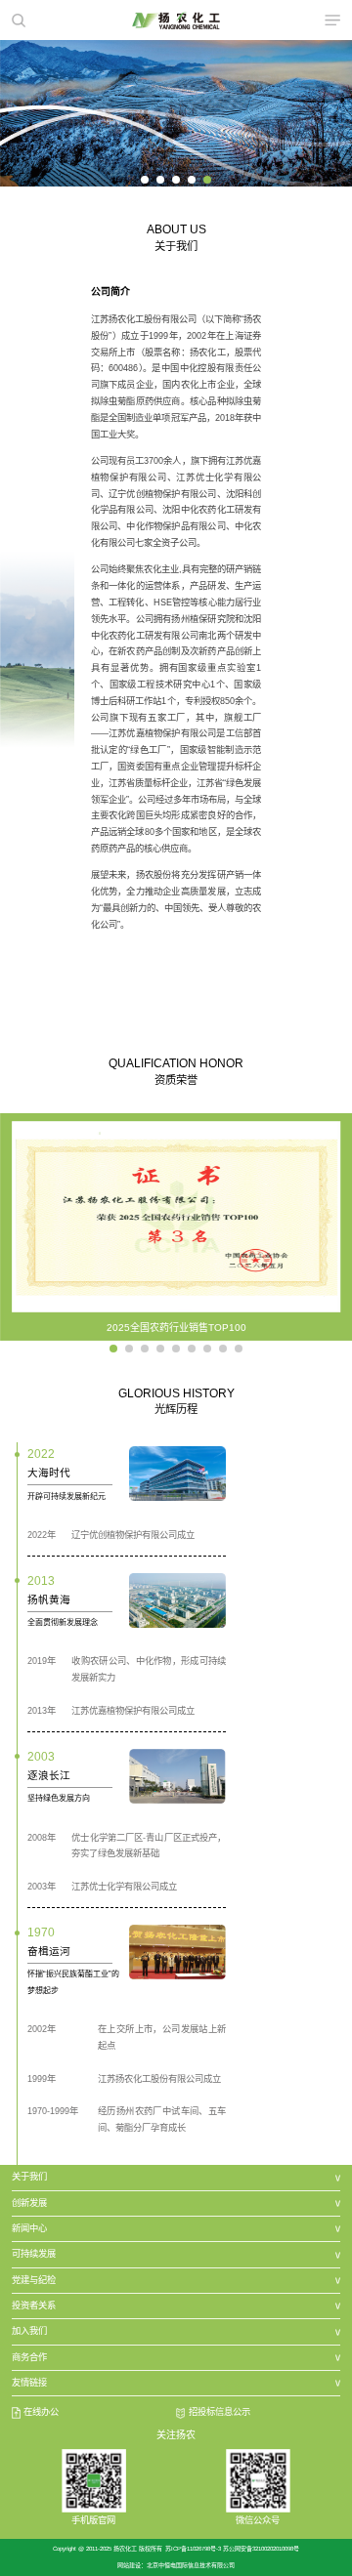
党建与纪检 (34, 2280)
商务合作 (29, 2357)
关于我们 (29, 2177)
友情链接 (29, 2383)
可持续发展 (34, 2254)
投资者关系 (34, 2306)
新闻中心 (29, 2228)
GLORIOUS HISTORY (176, 1393)
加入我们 (29, 2331)
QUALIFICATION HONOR (176, 1063)
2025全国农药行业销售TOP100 (176, 1328)
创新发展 (29, 2203)
